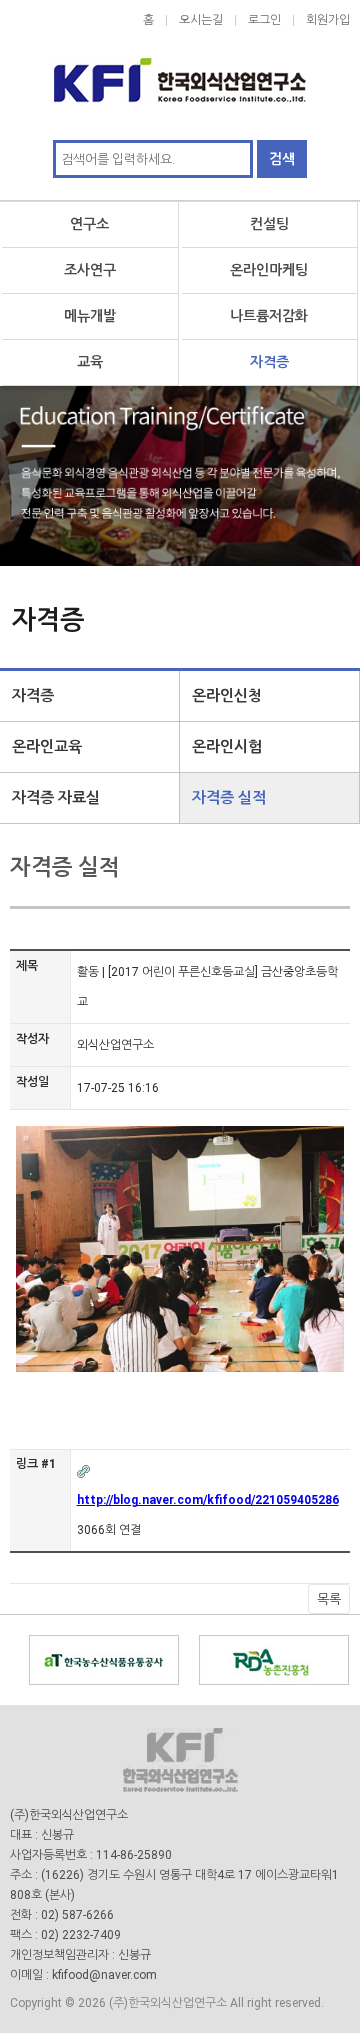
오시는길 (201, 20)
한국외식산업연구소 (180, 70)
